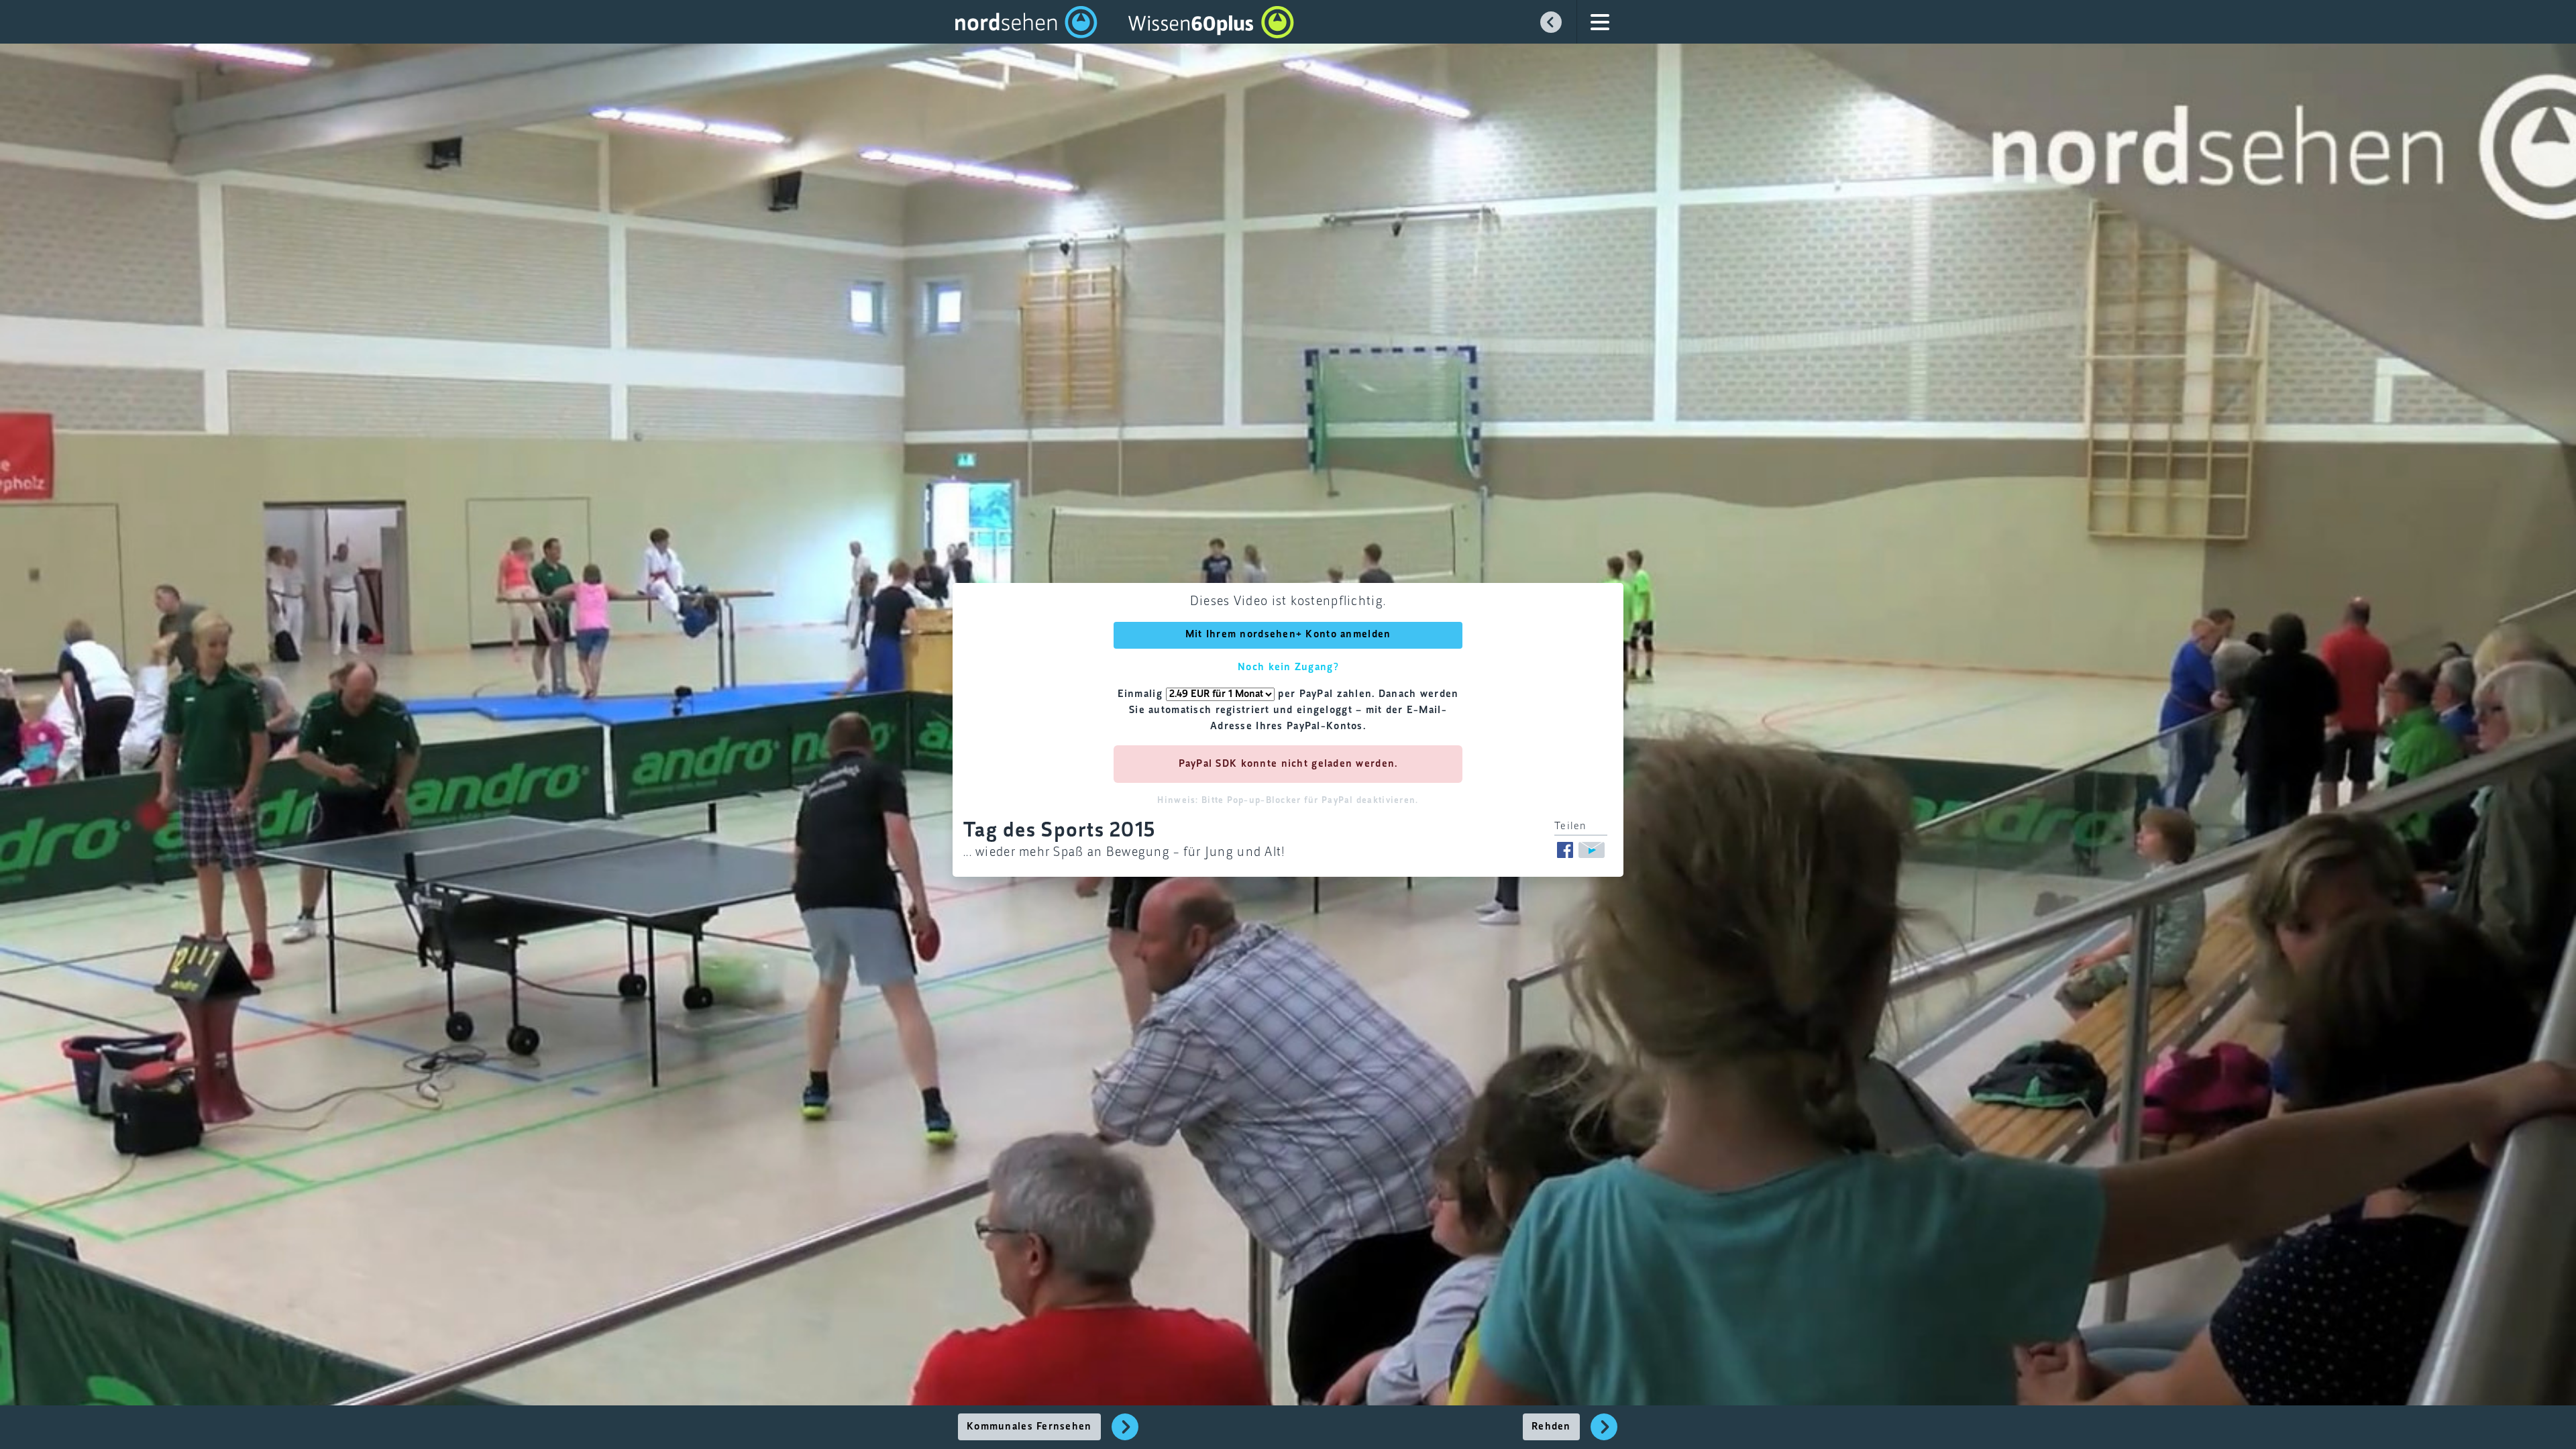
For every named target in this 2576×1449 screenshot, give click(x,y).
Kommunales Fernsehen (1029, 1427)
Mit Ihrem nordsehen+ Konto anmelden (1288, 635)
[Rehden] (1604, 1434)
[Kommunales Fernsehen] (1125, 1434)
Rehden (1551, 1427)
